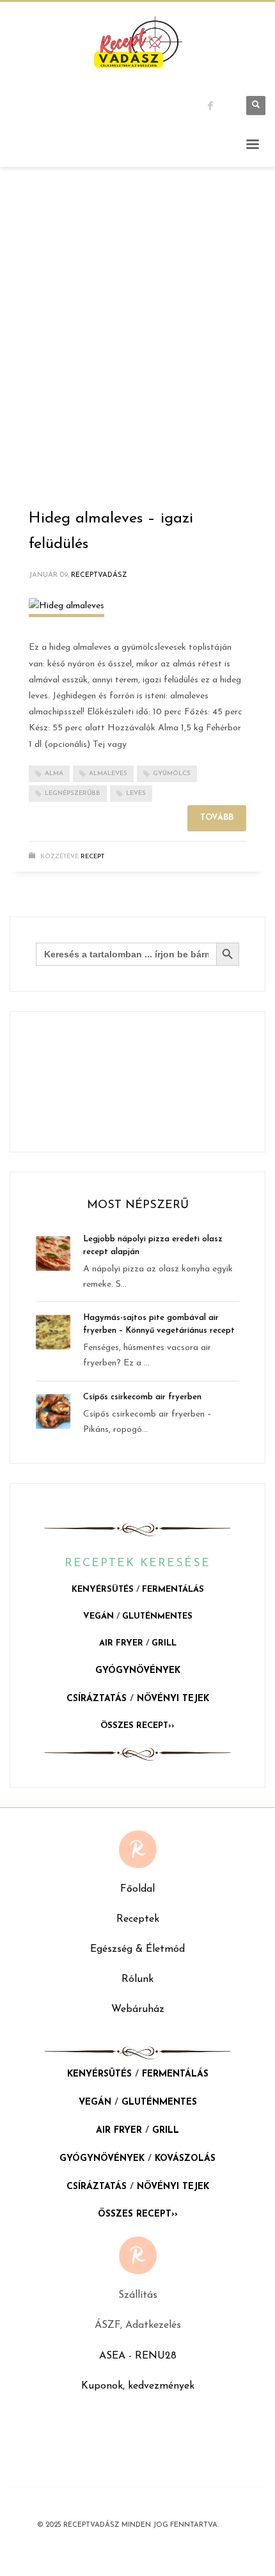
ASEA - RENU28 (138, 2356)
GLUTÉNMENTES (157, 1616)
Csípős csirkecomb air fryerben (142, 1397)
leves (136, 793)
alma (54, 774)
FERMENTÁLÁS (173, 1590)
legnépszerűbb (73, 793)
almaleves (108, 774)
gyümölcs (172, 774)
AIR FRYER (121, 1643)
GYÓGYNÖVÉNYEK (138, 1671)
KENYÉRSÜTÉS (103, 1590)
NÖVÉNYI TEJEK (173, 1699)
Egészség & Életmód (137, 1949)
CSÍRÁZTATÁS (97, 1699)
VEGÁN (98, 1616)
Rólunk (137, 1979)
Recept (92, 857)
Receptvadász (99, 575)
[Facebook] (221, 106)
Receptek (138, 1919)
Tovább (217, 818)
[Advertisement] (137, 343)
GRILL (164, 1643)
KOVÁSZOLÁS (185, 2159)
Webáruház (138, 2009)
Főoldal (137, 1889)
